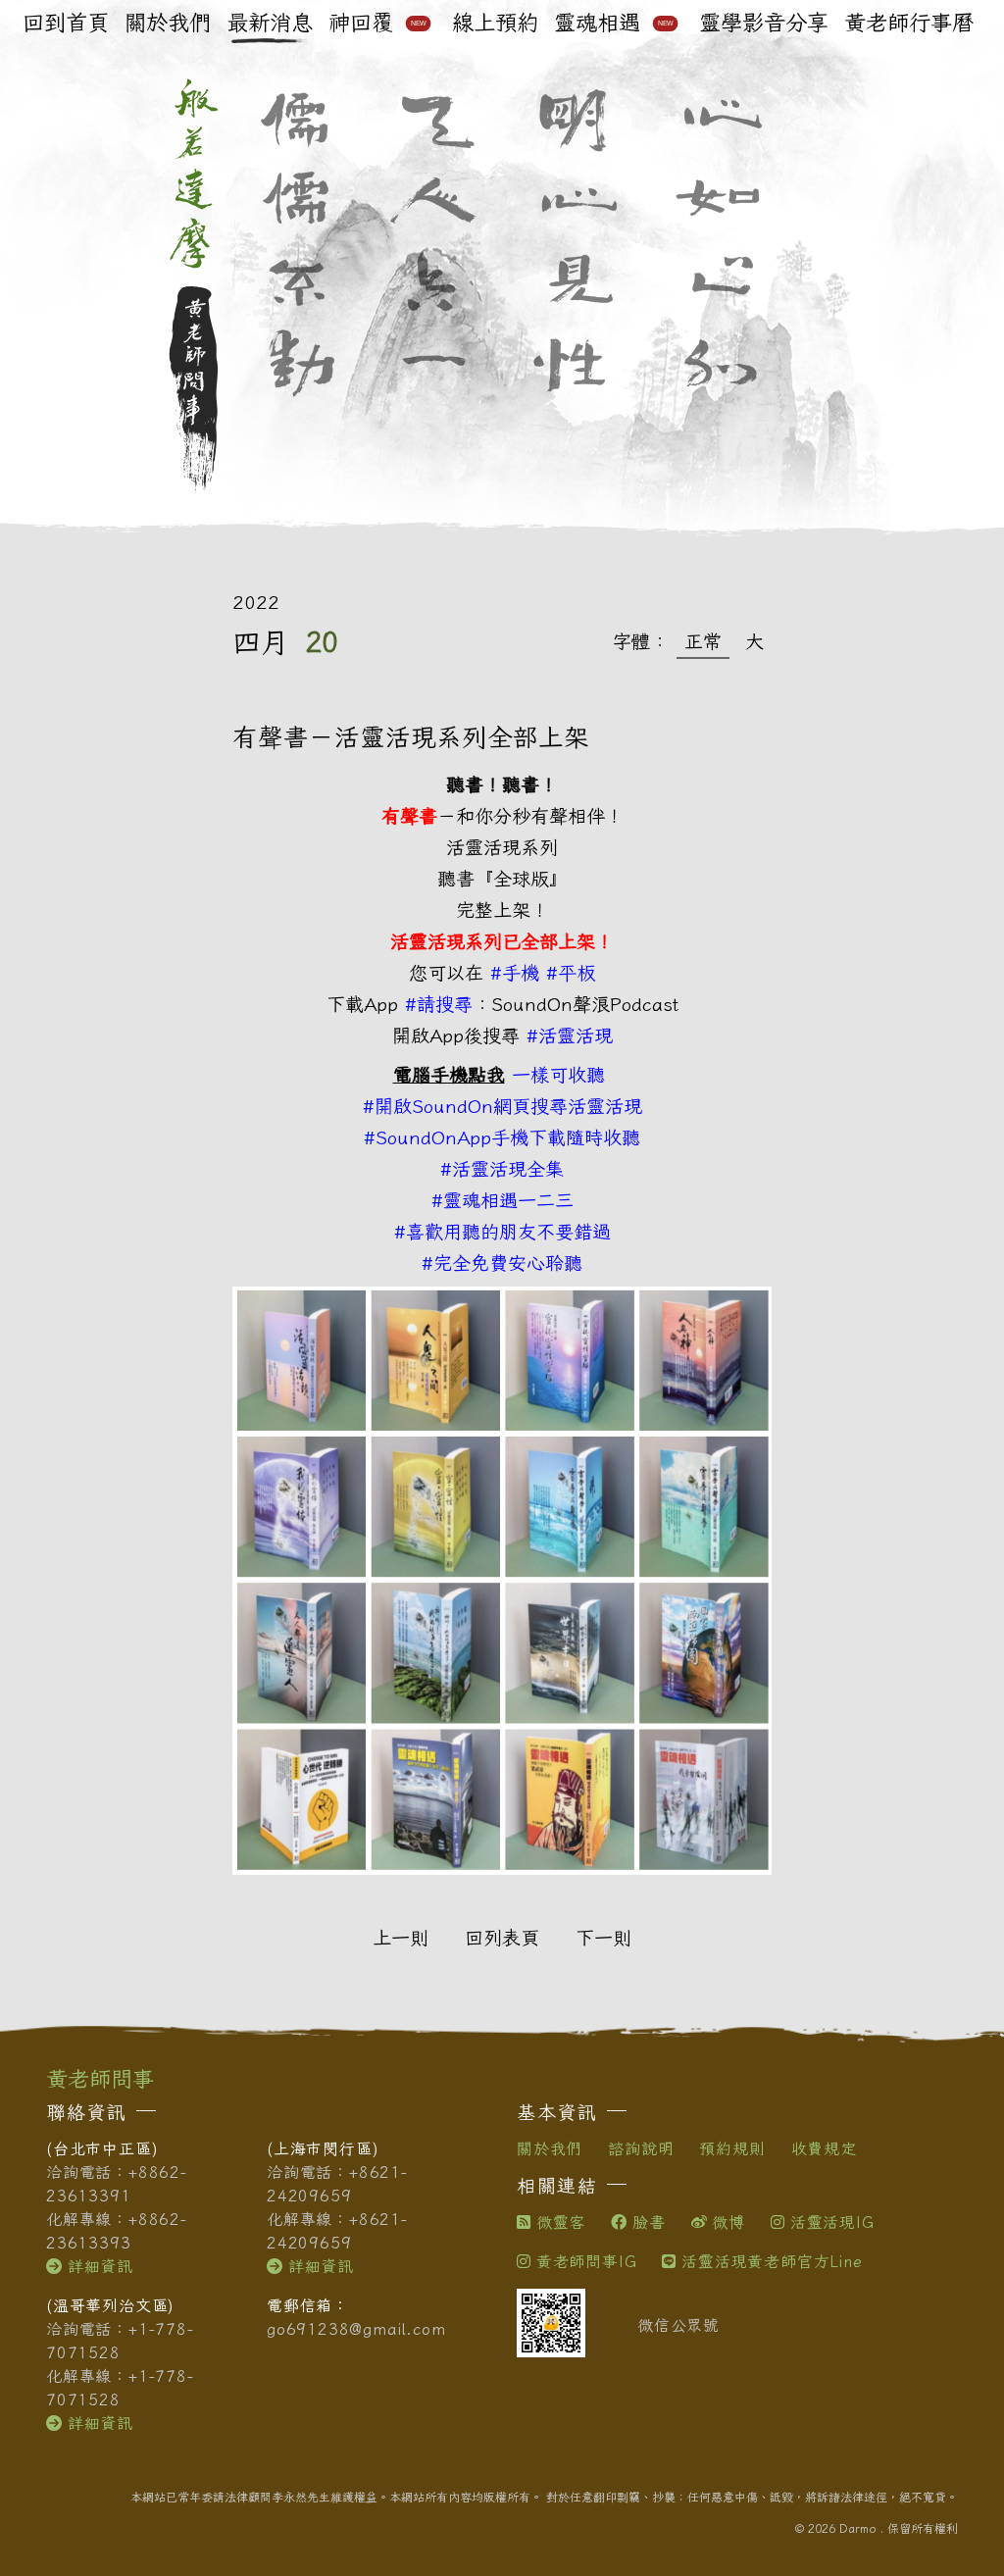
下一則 (603, 1937)
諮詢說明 (641, 2148)
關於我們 (168, 23)
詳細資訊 (100, 2266)
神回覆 (377, 23)
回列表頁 (502, 1937)
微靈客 (561, 2222)
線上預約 (495, 23)
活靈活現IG (832, 2222)
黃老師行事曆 (909, 23)
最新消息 (270, 23)
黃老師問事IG (586, 2261)
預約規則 (732, 2148)
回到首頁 (66, 23)
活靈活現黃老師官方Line (772, 2261)
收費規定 (824, 2148)
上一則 (401, 1937)
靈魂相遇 (614, 23)
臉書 (649, 2222)
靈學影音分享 (764, 23)
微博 (728, 2222)
